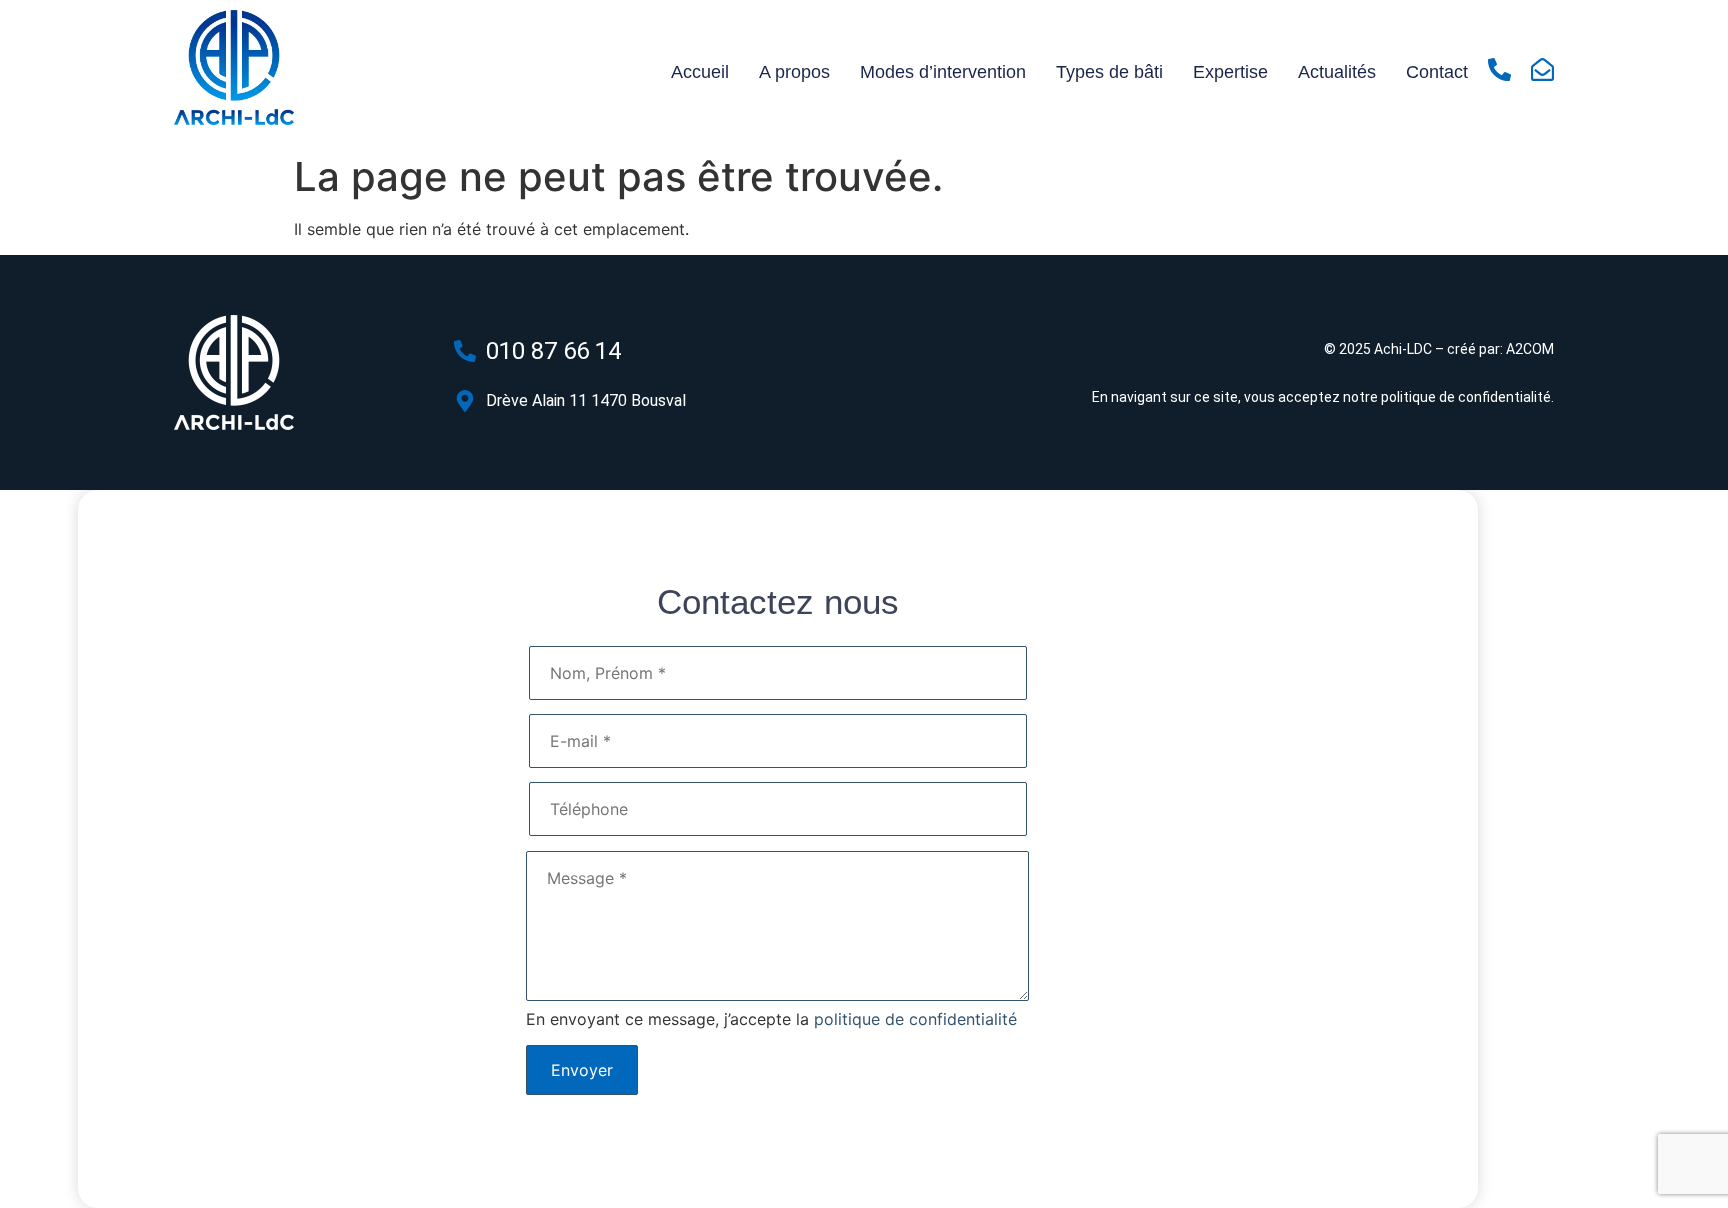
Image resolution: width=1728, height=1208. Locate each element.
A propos (794, 72)
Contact (1437, 72)
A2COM (1530, 349)
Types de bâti (1109, 72)
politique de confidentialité (1466, 397)
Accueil (700, 72)
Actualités (1337, 72)
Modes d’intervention (943, 72)
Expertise (1230, 72)
